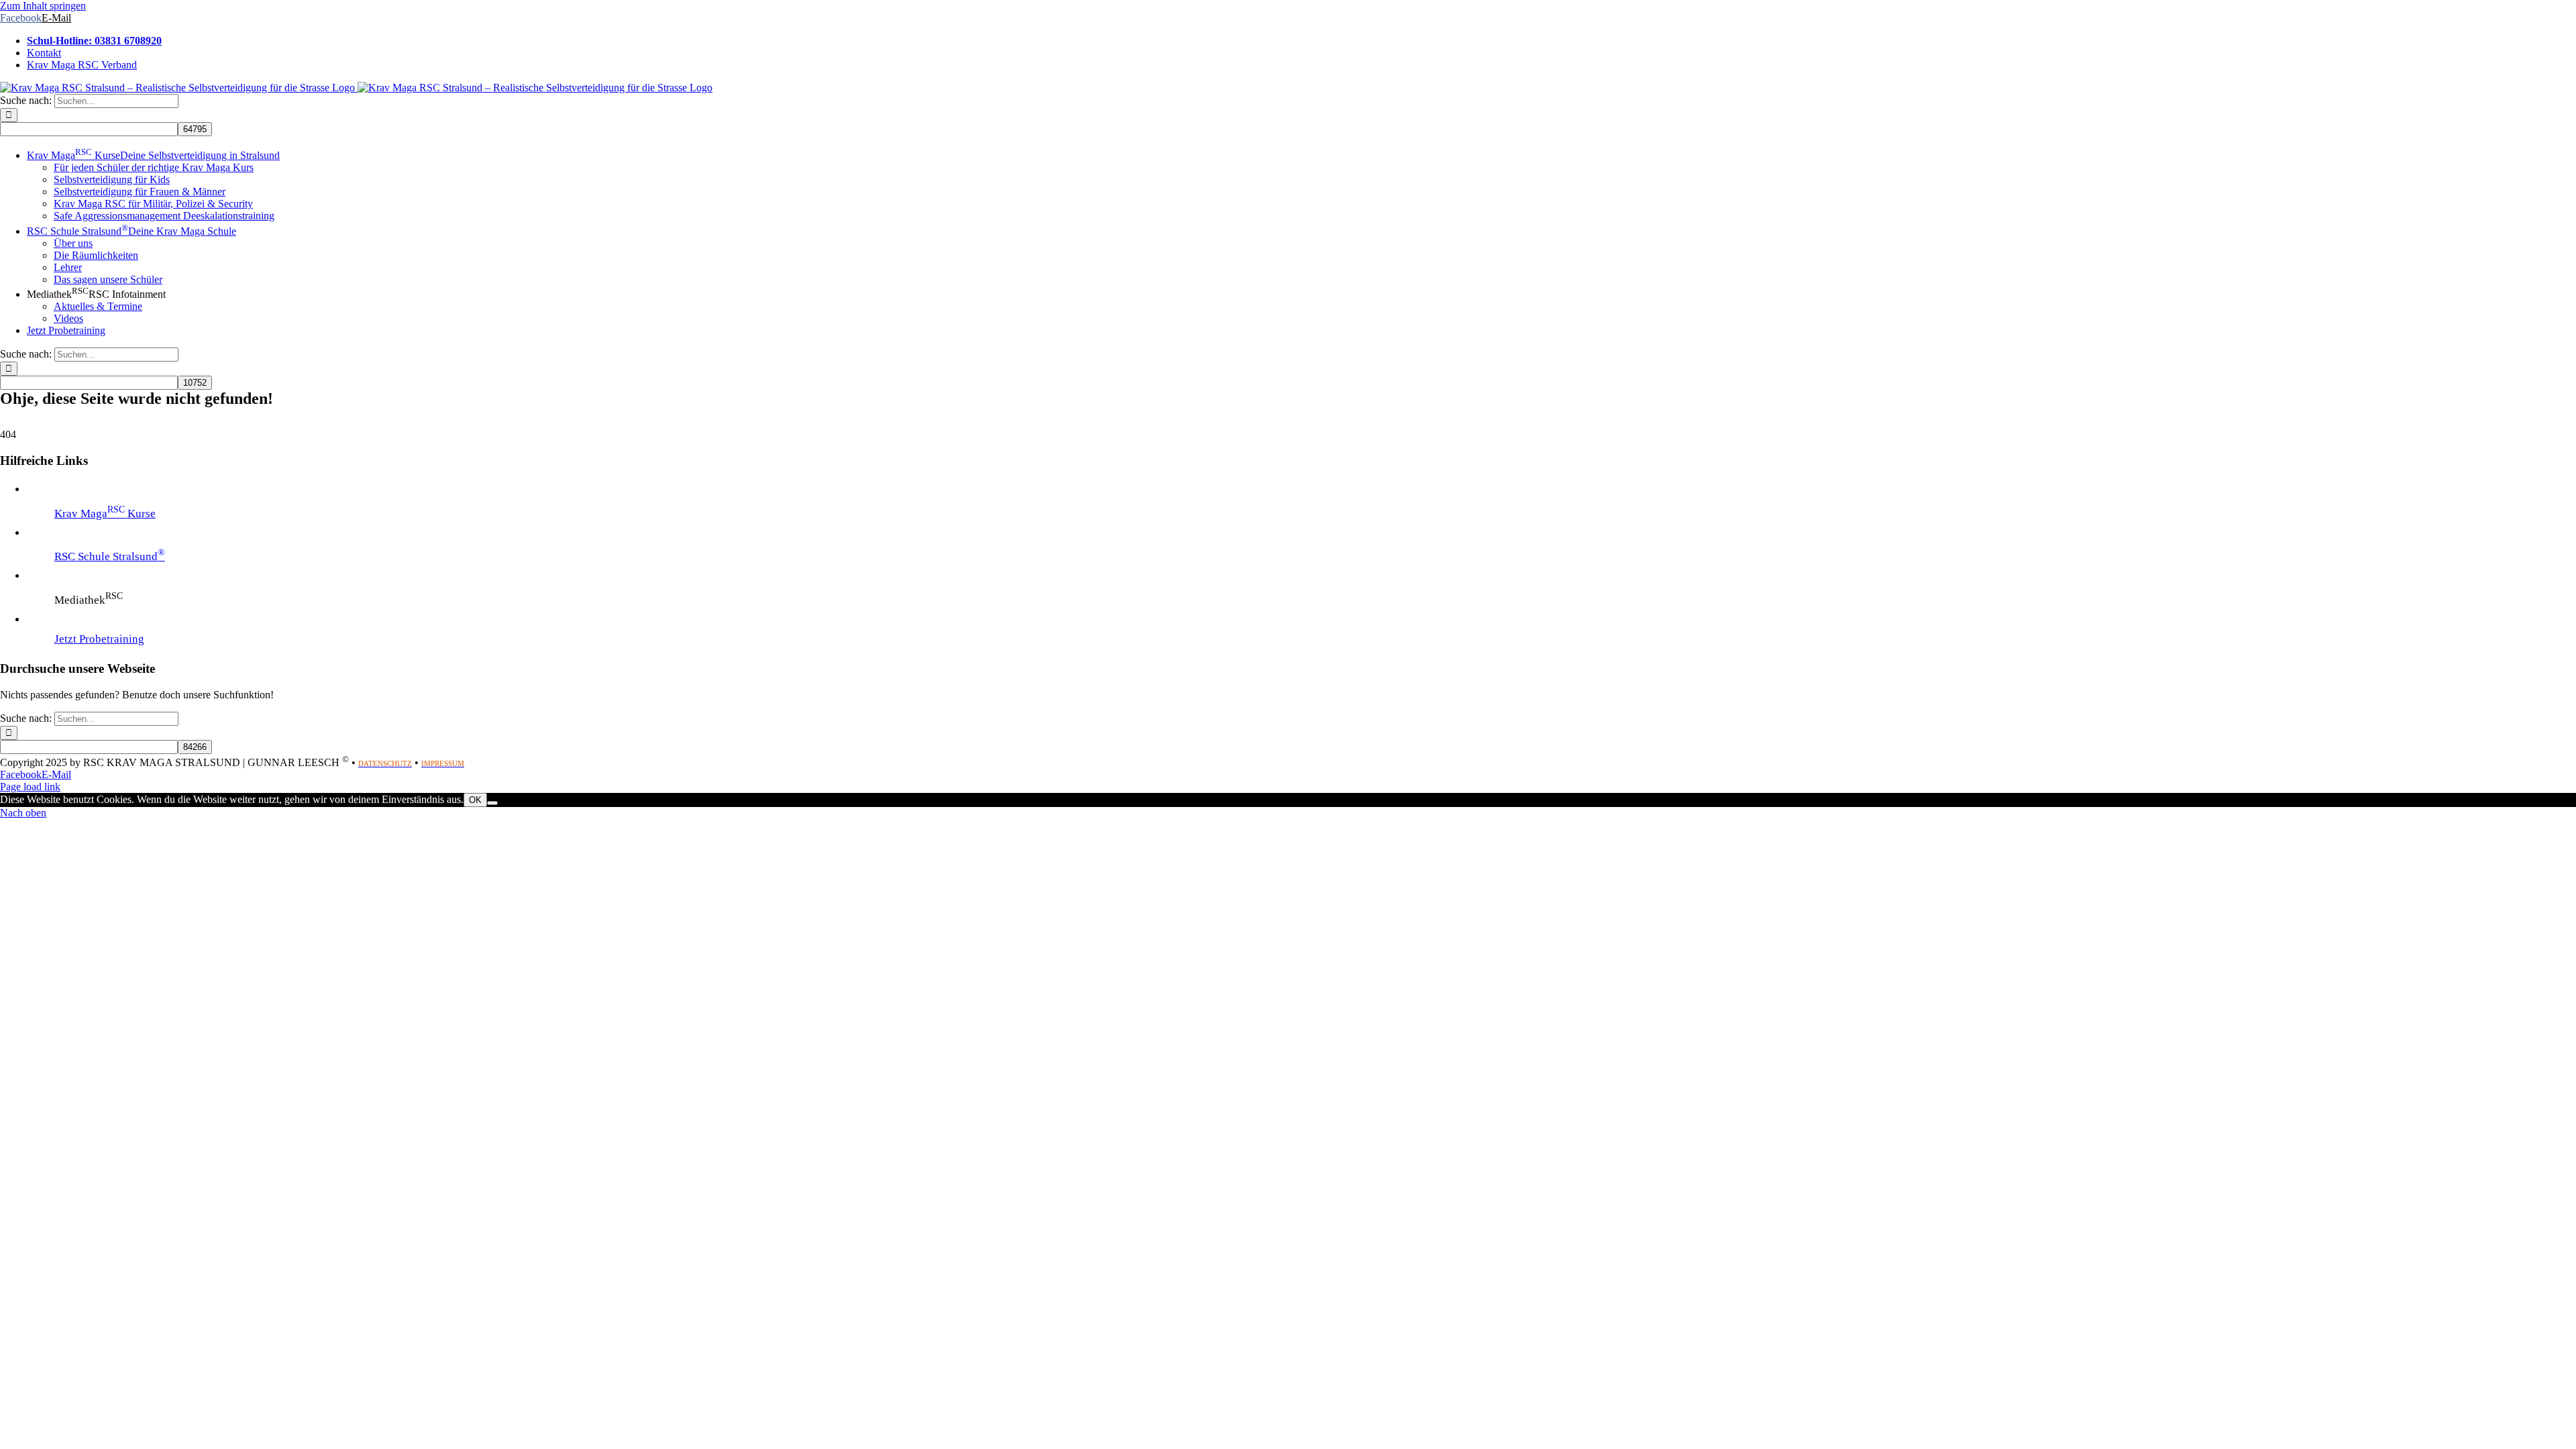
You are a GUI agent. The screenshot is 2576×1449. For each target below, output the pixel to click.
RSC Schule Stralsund (110, 556)
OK (475, 800)
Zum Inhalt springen (43, 6)
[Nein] (492, 803)
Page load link (30, 787)
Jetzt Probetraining (99, 639)
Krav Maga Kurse (105, 514)
